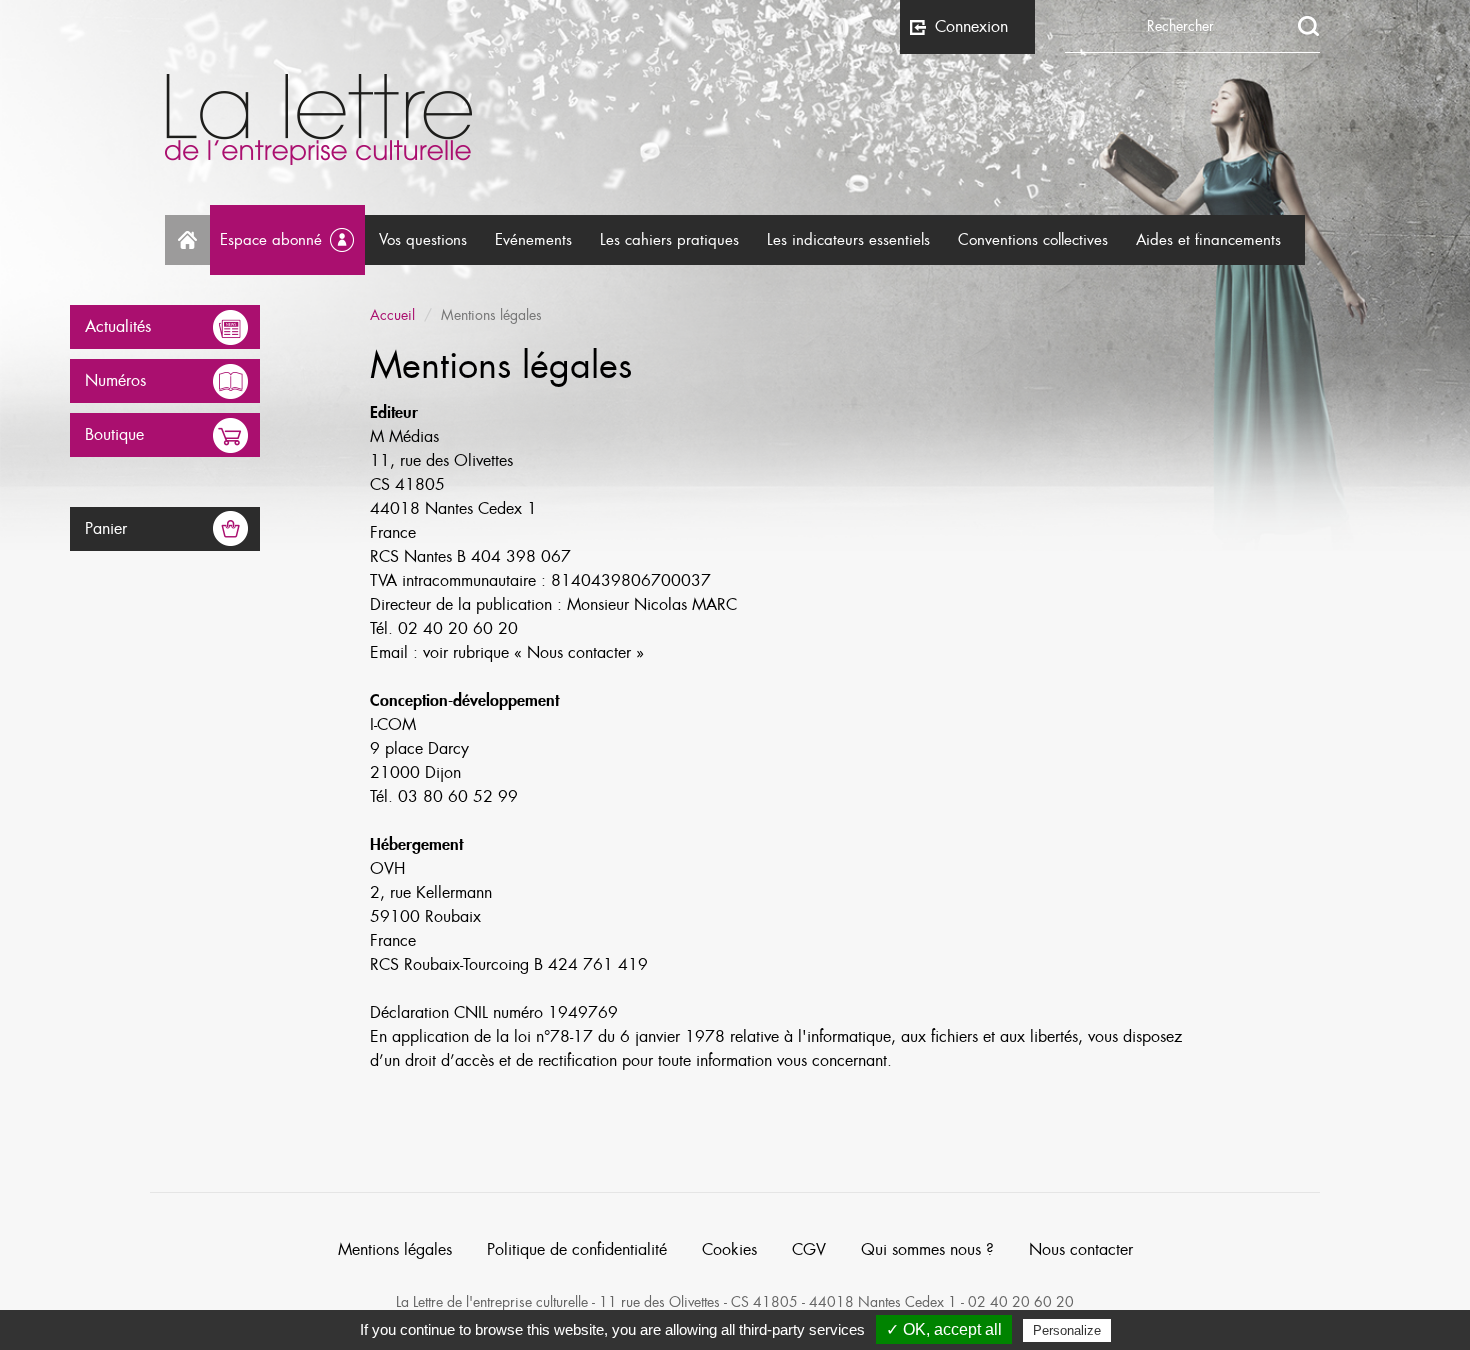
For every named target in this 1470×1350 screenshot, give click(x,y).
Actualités (118, 327)
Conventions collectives (1033, 240)
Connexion (971, 27)
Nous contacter (1081, 1250)
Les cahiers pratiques (669, 240)
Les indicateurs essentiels (848, 240)
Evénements (533, 240)
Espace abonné (271, 240)
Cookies (729, 1250)
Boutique (114, 435)
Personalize (1067, 1330)
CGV (809, 1250)
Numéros (115, 381)
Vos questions (423, 240)
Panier (106, 529)
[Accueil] (735, 119)
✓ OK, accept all (944, 1329)
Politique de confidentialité (577, 1250)
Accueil (187, 240)
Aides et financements (1208, 240)
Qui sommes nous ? (927, 1250)
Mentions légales (395, 1250)
